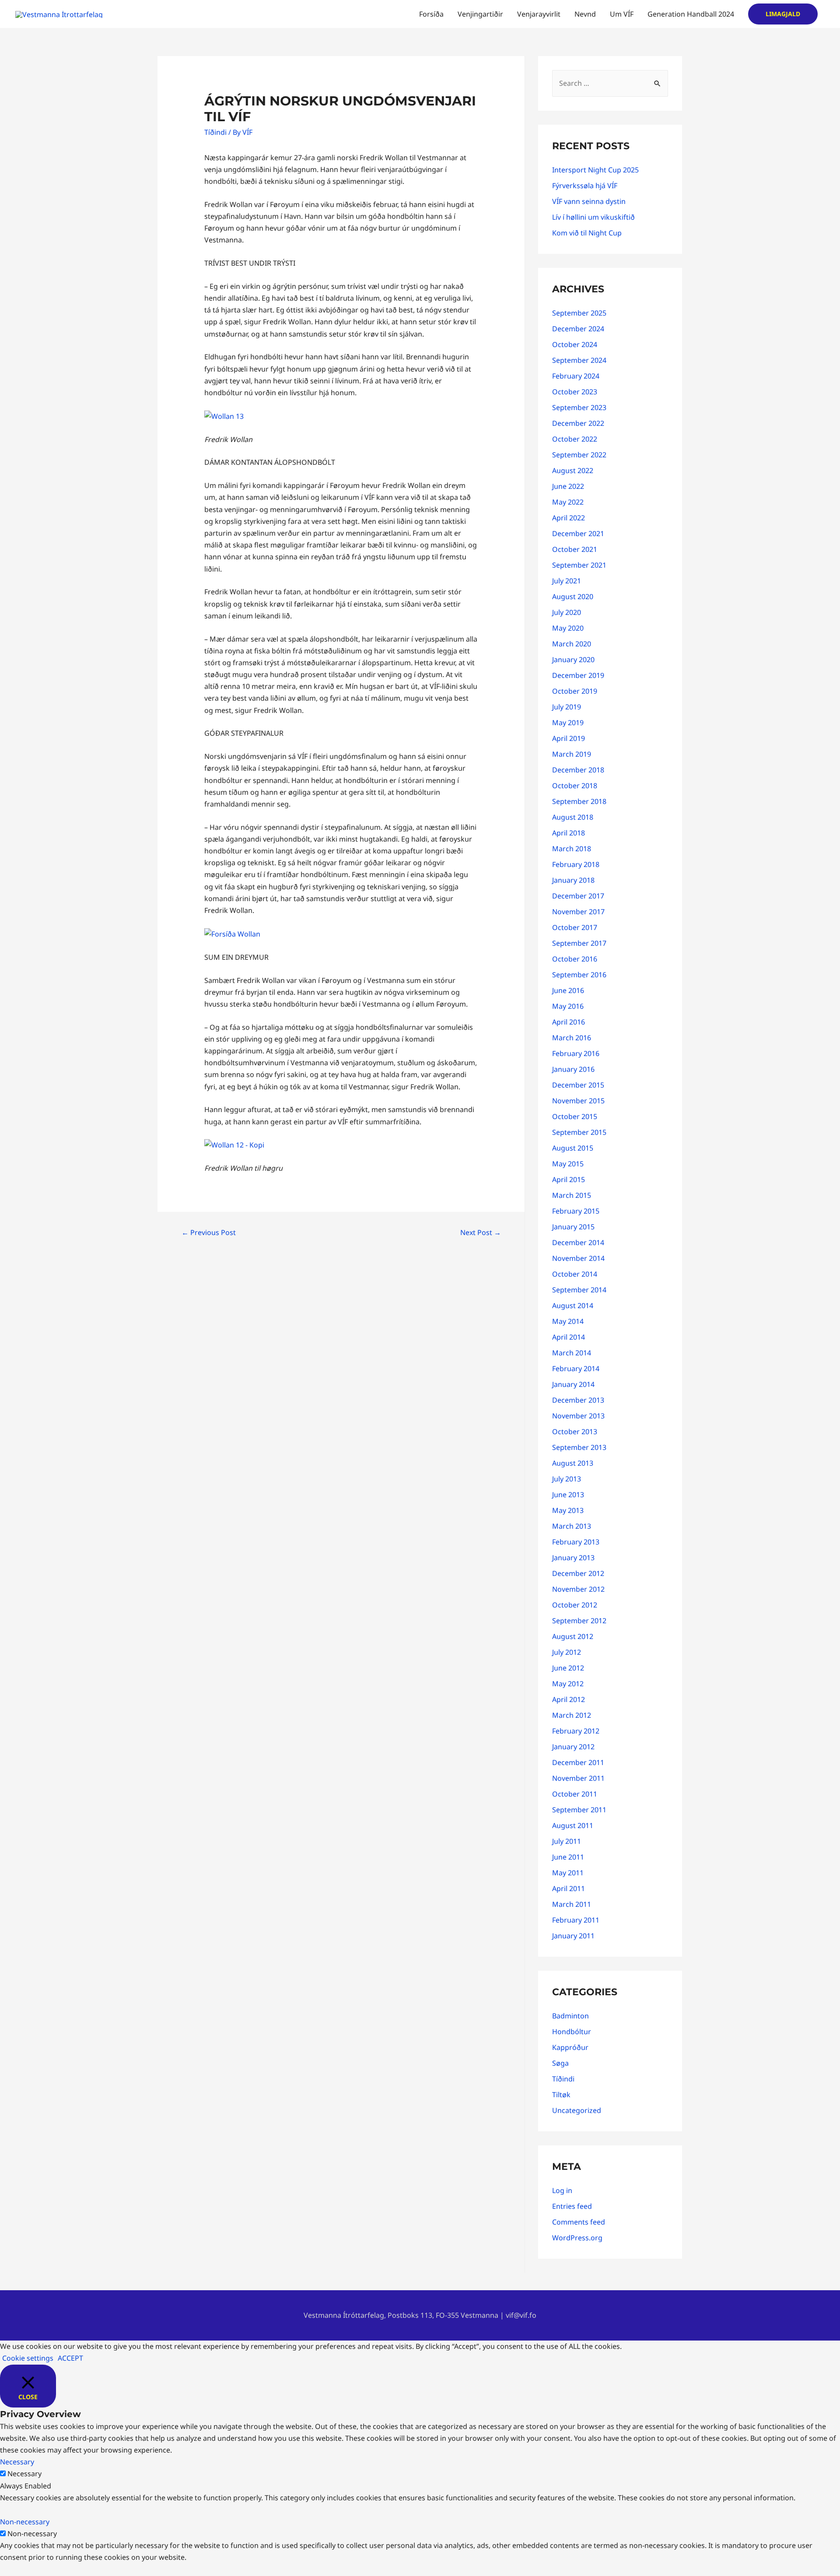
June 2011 (568, 1857)
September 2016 (579, 975)
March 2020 (572, 644)
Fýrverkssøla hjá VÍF (585, 186)
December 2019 (578, 675)
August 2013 (573, 1463)
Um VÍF (622, 14)
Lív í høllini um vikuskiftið (593, 217)
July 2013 (567, 1479)
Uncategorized (577, 2110)
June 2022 (568, 486)
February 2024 (576, 376)
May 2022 (568, 502)
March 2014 (572, 1353)
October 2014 (575, 1274)
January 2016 (573, 1069)
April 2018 (569, 833)
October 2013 (575, 1432)
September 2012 (579, 1621)
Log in (562, 2190)
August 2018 (573, 817)
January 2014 (573, 1384)
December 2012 (578, 1573)
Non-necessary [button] (25, 2522)
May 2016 (568, 1006)
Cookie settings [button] (28, 2358)
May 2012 (568, 1684)
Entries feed (572, 2206)
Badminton (570, 2016)
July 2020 (567, 612)
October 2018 (575, 786)
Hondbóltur (572, 2032)
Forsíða (431, 14)
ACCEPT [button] (70, 2358)
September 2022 (579, 455)
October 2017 (575, 927)
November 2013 (578, 1416)
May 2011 (568, 1873)
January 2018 (573, 880)
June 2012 (568, 1668)
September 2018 (579, 801)
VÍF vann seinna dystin (589, 201)
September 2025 (579, 313)
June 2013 (568, 1495)
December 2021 (578, 533)
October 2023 (575, 392)
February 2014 (576, 1369)
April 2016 (569, 1022)
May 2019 (568, 723)
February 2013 (576, 1542)
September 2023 (579, 407)
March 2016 (572, 1038)
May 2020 (568, 628)
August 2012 (573, 1636)
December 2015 (578, 1085)
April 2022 (569, 518)
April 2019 (569, 738)
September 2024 (579, 360)
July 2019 (567, 707)
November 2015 (578, 1101)
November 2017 (578, 912)
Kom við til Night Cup (587, 233)
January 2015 (573, 1227)
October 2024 (575, 344)
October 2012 (575, 1605)
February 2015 (576, 1211)
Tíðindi (215, 132)
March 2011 (572, 1904)
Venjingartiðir (480, 14)
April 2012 (569, 1699)
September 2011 (579, 1810)
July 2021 (567, 581)
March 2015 (572, 1195)
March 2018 (572, 849)
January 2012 (573, 1747)
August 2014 (573, 1306)
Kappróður (570, 2047)
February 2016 (576, 1053)
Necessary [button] (17, 2462)
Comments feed (579, 2222)
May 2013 (568, 1510)
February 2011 (576, 1920)
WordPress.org (577, 2238)
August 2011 (573, 1825)
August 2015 (573, 1148)
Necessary (24, 2474)
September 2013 (579, 1447)
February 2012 (576, 1731)
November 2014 (578, 1258)
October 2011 (575, 1794)
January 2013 (573, 1558)
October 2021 (575, 549)
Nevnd (585, 14)
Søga (560, 2063)
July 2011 (567, 1841)
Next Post (481, 1232)
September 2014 (579, 1290)
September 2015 (579, 1132)
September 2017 (579, 943)
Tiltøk (561, 2095)
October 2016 (575, 959)
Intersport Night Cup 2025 (595, 170)
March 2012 (572, 1715)
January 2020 (573, 660)
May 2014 (568, 1321)
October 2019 (575, 691)
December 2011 (578, 1762)
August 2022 (573, 470)
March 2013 (572, 1526)
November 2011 (578, 1778)
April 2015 (569, 1179)
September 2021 (579, 565)
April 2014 (569, 1337)
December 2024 (578, 329)
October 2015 (575, 1116)
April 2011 (569, 1888)
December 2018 (578, 770)
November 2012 (578, 1589)
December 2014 (578, 1242)
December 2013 (578, 1400)
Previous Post (209, 1232)
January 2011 (573, 1936)
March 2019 (572, 754)
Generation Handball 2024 (691, 14)
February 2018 (576, 864)
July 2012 (567, 1652)
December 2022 (578, 423)
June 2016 (568, 990)
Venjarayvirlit (539, 14)
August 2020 (573, 597)
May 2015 (568, 1164)
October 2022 (575, 439)
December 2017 (578, 896)
